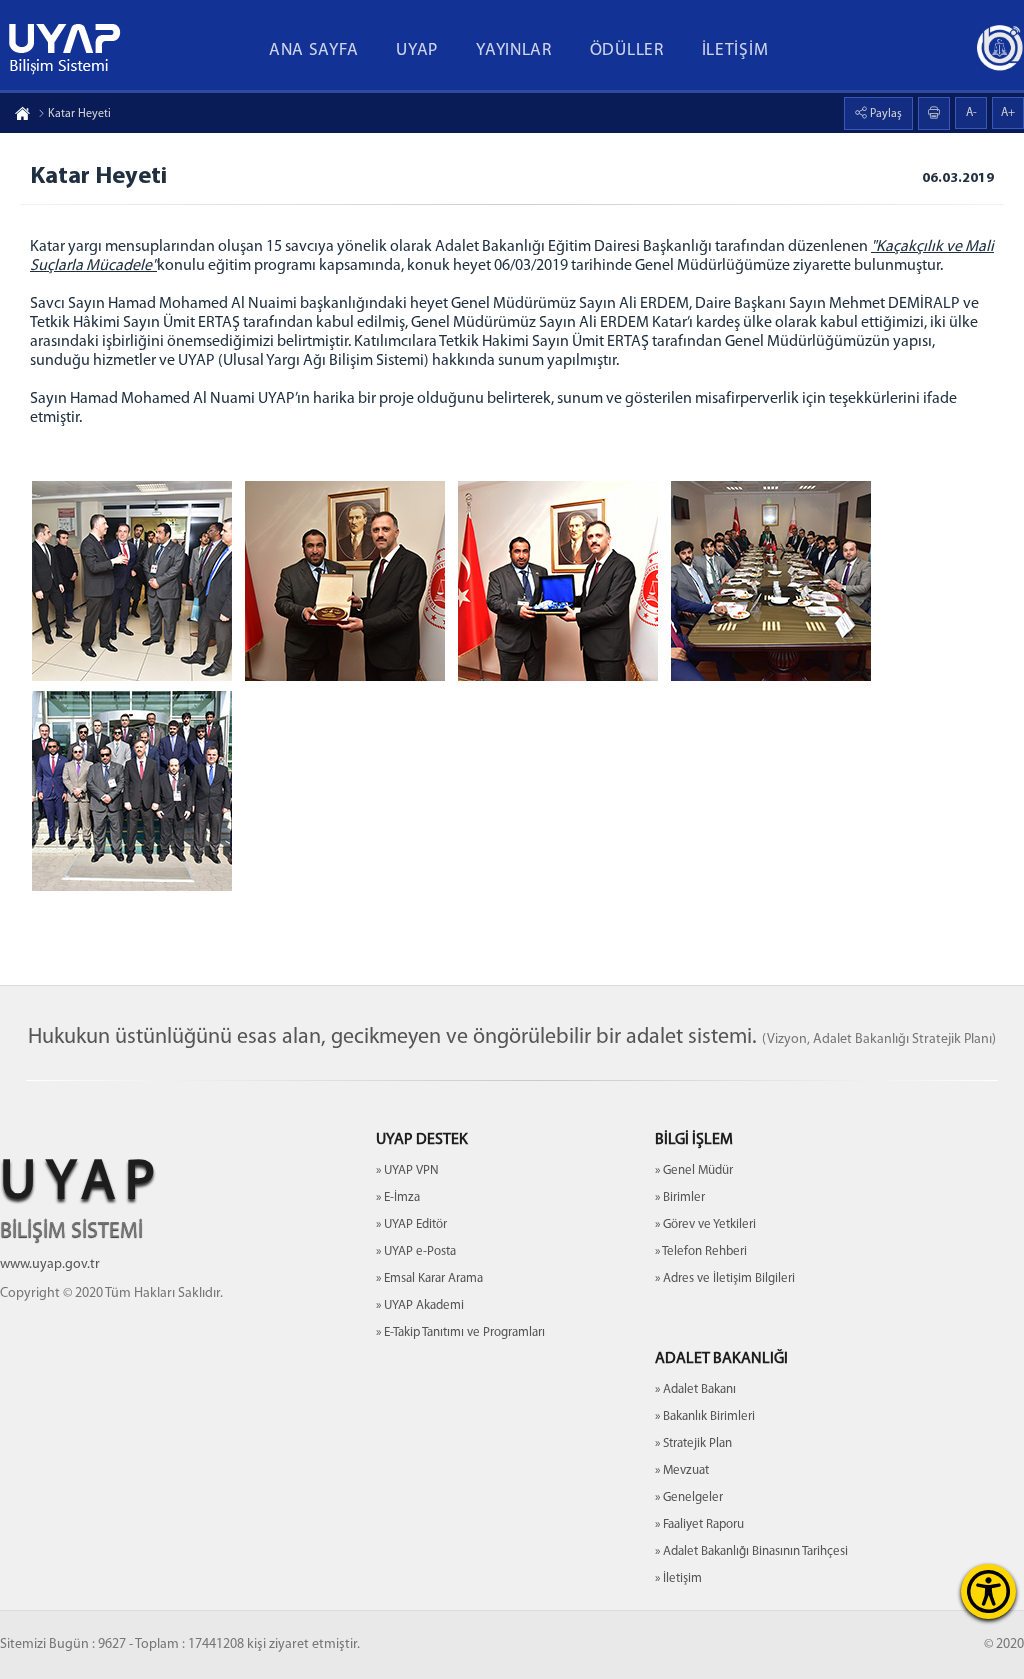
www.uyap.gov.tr (50, 1264)
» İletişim (678, 1578)
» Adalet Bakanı (695, 1389)
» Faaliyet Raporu (699, 1524)
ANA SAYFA (313, 50)
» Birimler (680, 1197)
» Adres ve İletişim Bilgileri (725, 1278)
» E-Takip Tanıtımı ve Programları (460, 1332)
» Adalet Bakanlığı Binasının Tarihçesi (751, 1551)
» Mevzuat (682, 1470)
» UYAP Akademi (420, 1305)
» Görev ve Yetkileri (705, 1224)
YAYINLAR (514, 50)
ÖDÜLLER (627, 50)
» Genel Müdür (694, 1170)
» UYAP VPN (407, 1170)
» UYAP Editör (411, 1224)
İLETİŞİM (735, 50)
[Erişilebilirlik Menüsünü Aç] (988, 1591)
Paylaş (884, 114)
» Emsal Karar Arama (429, 1278)
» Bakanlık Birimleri (705, 1416)
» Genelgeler (689, 1497)
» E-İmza (398, 1197)
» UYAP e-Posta (416, 1251)
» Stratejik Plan (693, 1443)
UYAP (417, 50)
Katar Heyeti (79, 114)
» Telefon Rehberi (701, 1251)
